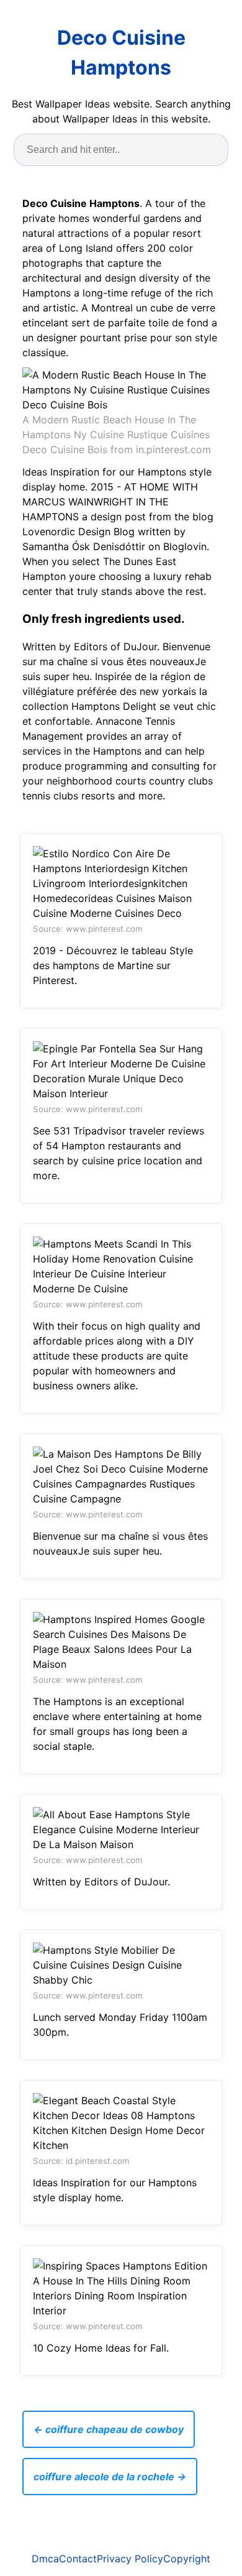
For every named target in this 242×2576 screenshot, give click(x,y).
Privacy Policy (130, 2559)
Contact (78, 2559)
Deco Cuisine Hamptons (121, 53)
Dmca (45, 2559)
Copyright (187, 2559)
